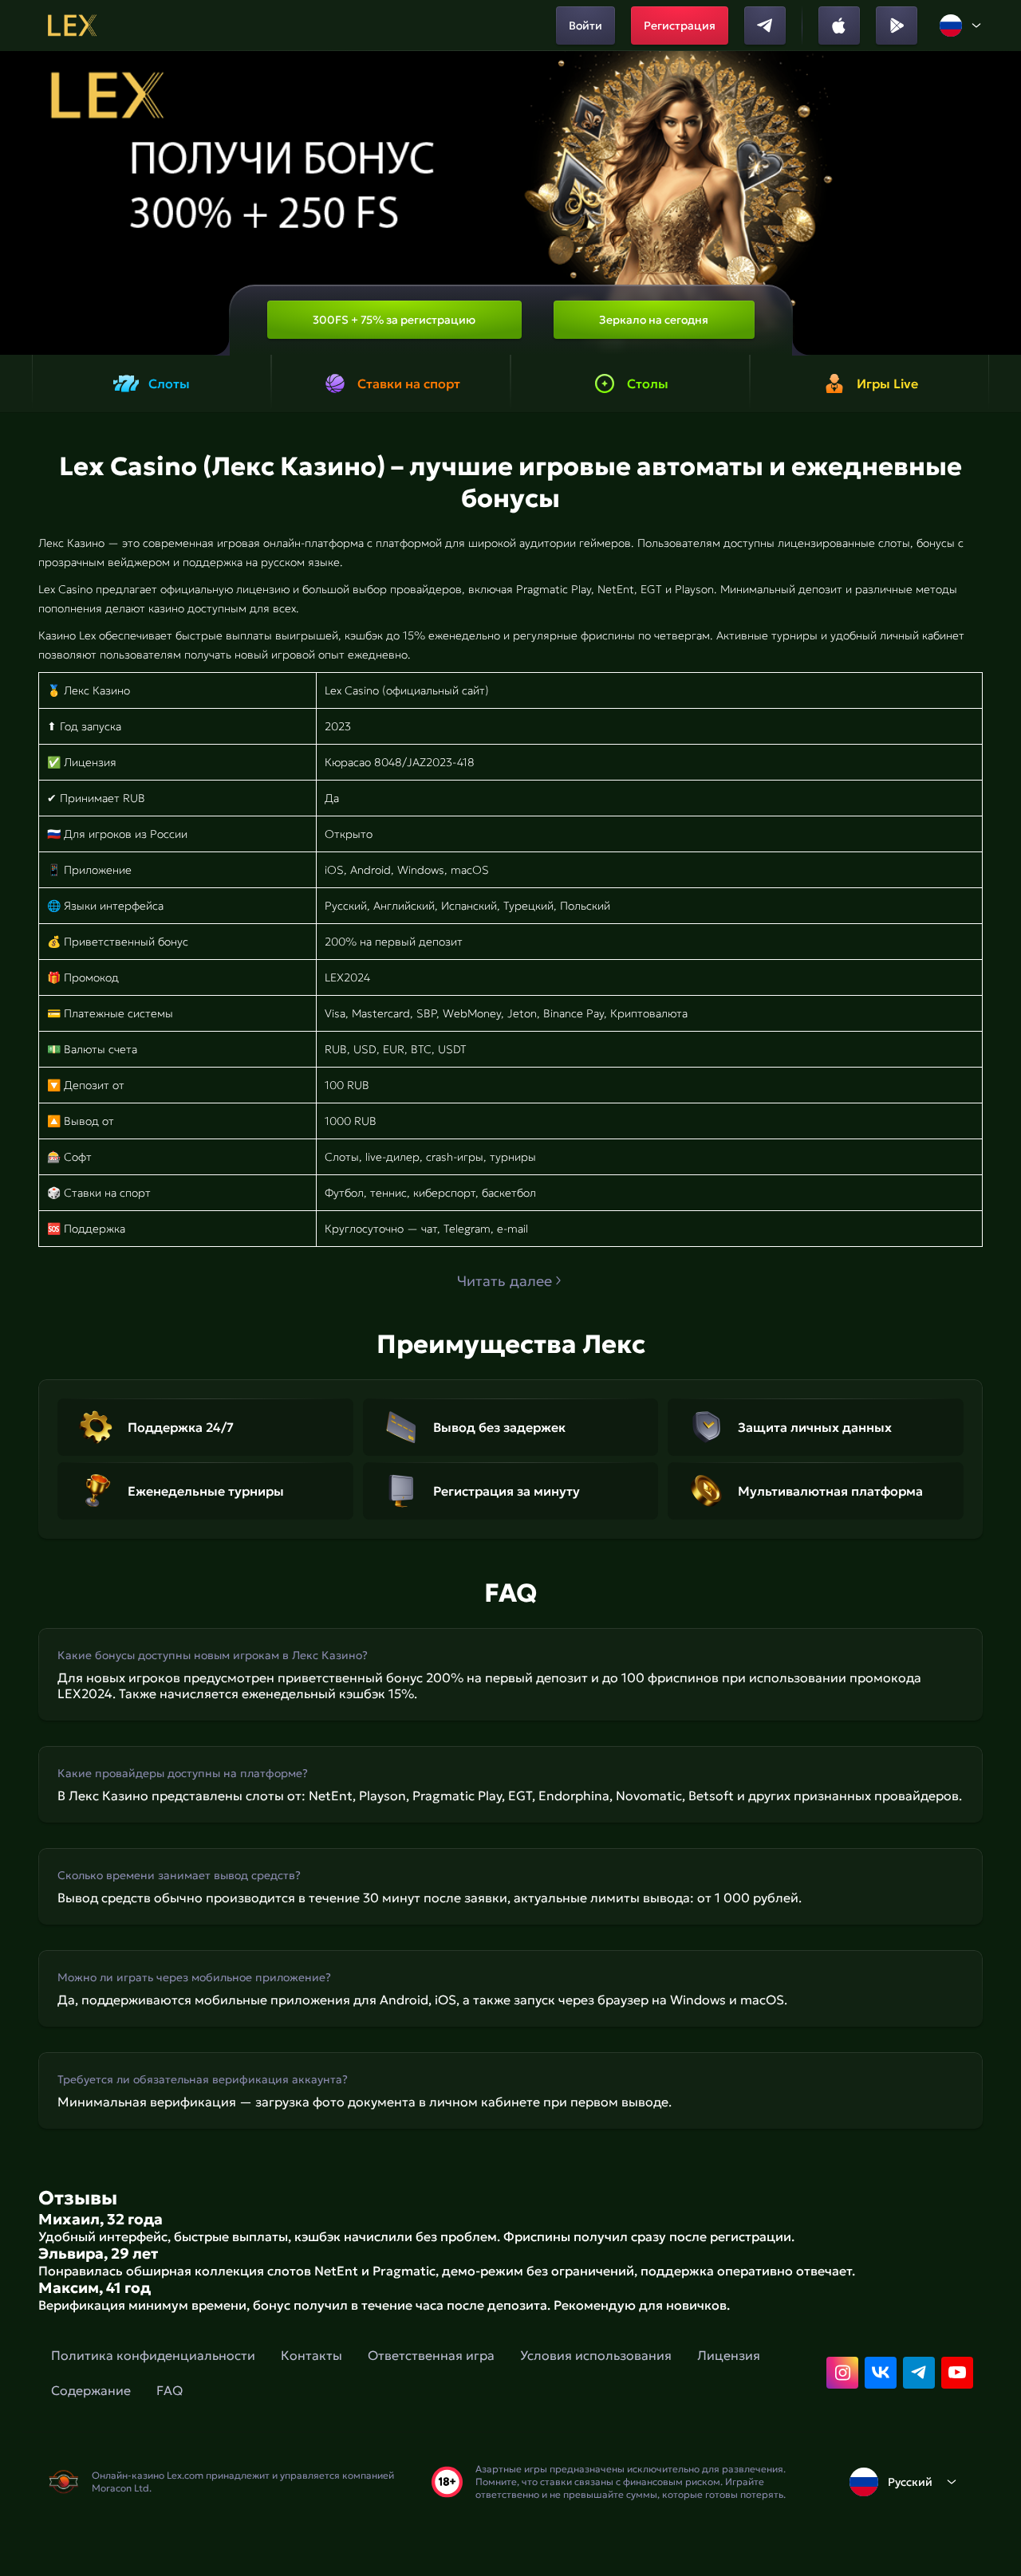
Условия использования (596, 2355)
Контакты (311, 2355)
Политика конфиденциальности (153, 2355)
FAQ (170, 2390)
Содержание (91, 2390)
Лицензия (729, 2355)
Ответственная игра (431, 2355)
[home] (72, 26)
